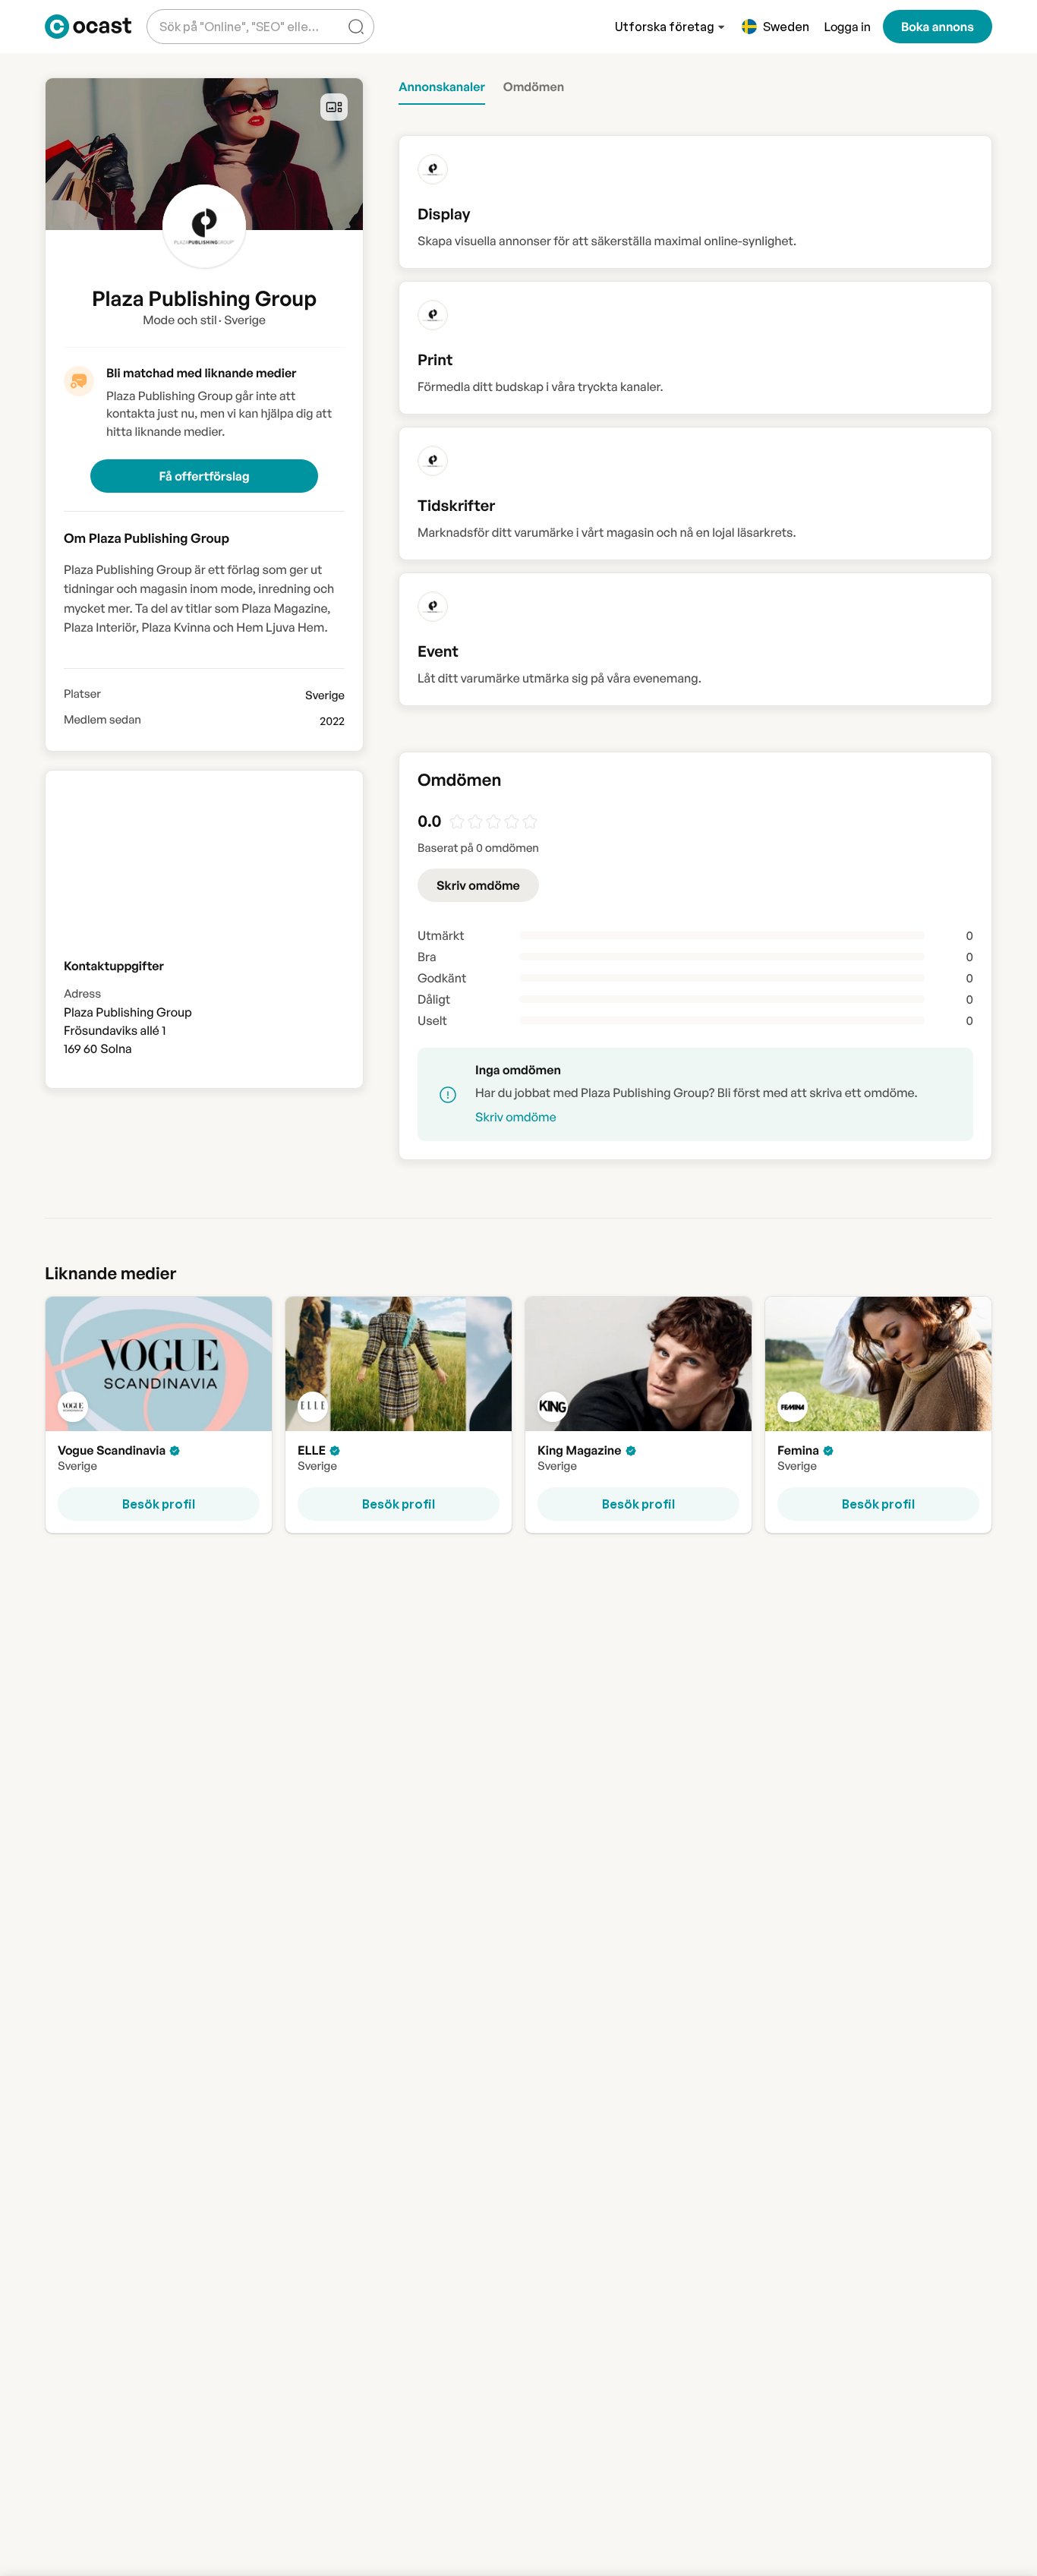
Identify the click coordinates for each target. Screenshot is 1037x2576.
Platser (82, 694)
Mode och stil (180, 320)
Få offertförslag (204, 476)
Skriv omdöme (478, 885)
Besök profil (159, 1504)
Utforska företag (665, 27)
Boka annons (938, 27)
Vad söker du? (195, 15)
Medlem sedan (102, 720)
